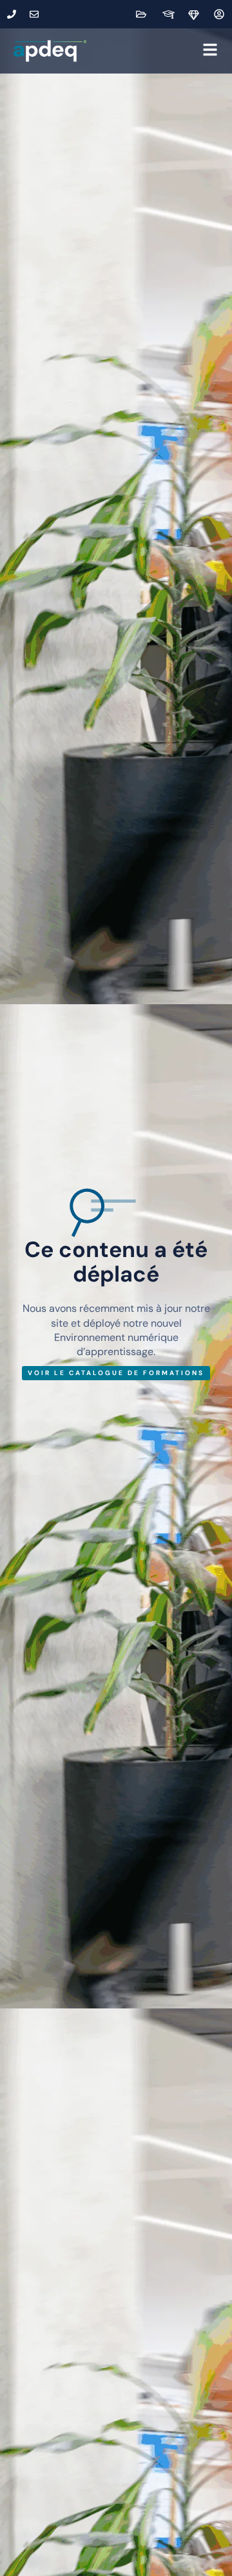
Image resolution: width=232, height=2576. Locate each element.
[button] (155, 51)
